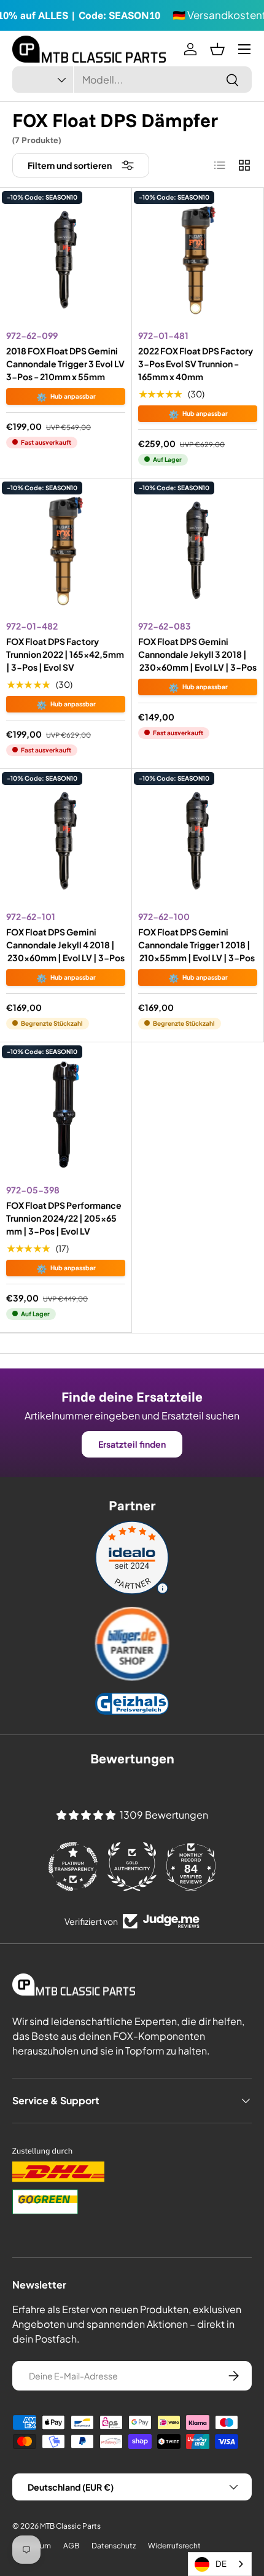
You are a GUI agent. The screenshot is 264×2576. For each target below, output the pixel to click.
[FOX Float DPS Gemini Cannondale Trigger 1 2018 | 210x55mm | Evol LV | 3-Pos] (198, 841)
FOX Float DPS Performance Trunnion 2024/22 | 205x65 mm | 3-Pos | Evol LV (64, 1218)
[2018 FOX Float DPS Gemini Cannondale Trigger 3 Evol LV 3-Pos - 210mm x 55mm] (66, 260)
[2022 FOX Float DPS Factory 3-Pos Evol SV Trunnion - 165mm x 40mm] (198, 260)
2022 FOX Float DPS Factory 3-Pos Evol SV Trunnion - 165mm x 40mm (196, 364)
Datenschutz (114, 2546)
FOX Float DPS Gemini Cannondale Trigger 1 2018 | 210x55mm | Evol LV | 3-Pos (196, 945)
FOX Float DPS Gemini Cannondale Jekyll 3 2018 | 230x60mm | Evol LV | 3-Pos (197, 654)
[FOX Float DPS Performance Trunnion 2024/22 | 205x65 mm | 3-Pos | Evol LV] (66, 1114)
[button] (217, 49)
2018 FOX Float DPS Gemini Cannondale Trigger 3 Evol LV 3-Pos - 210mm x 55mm (65, 364)
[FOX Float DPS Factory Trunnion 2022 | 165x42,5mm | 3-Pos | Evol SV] (66, 550)
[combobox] (132, 80)
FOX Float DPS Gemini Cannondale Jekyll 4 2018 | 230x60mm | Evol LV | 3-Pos (65, 945)
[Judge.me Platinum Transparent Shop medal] (73, 1867)
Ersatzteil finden (132, 1444)
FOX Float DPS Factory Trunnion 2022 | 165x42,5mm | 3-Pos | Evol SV (65, 654)
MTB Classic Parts (70, 2526)
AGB (71, 2546)
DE (221, 2564)
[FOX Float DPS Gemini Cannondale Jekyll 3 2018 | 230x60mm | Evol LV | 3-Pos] (198, 550)
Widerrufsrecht (174, 2546)
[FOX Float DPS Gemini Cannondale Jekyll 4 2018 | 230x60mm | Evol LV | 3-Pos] (66, 841)
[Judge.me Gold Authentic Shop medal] (132, 1867)
